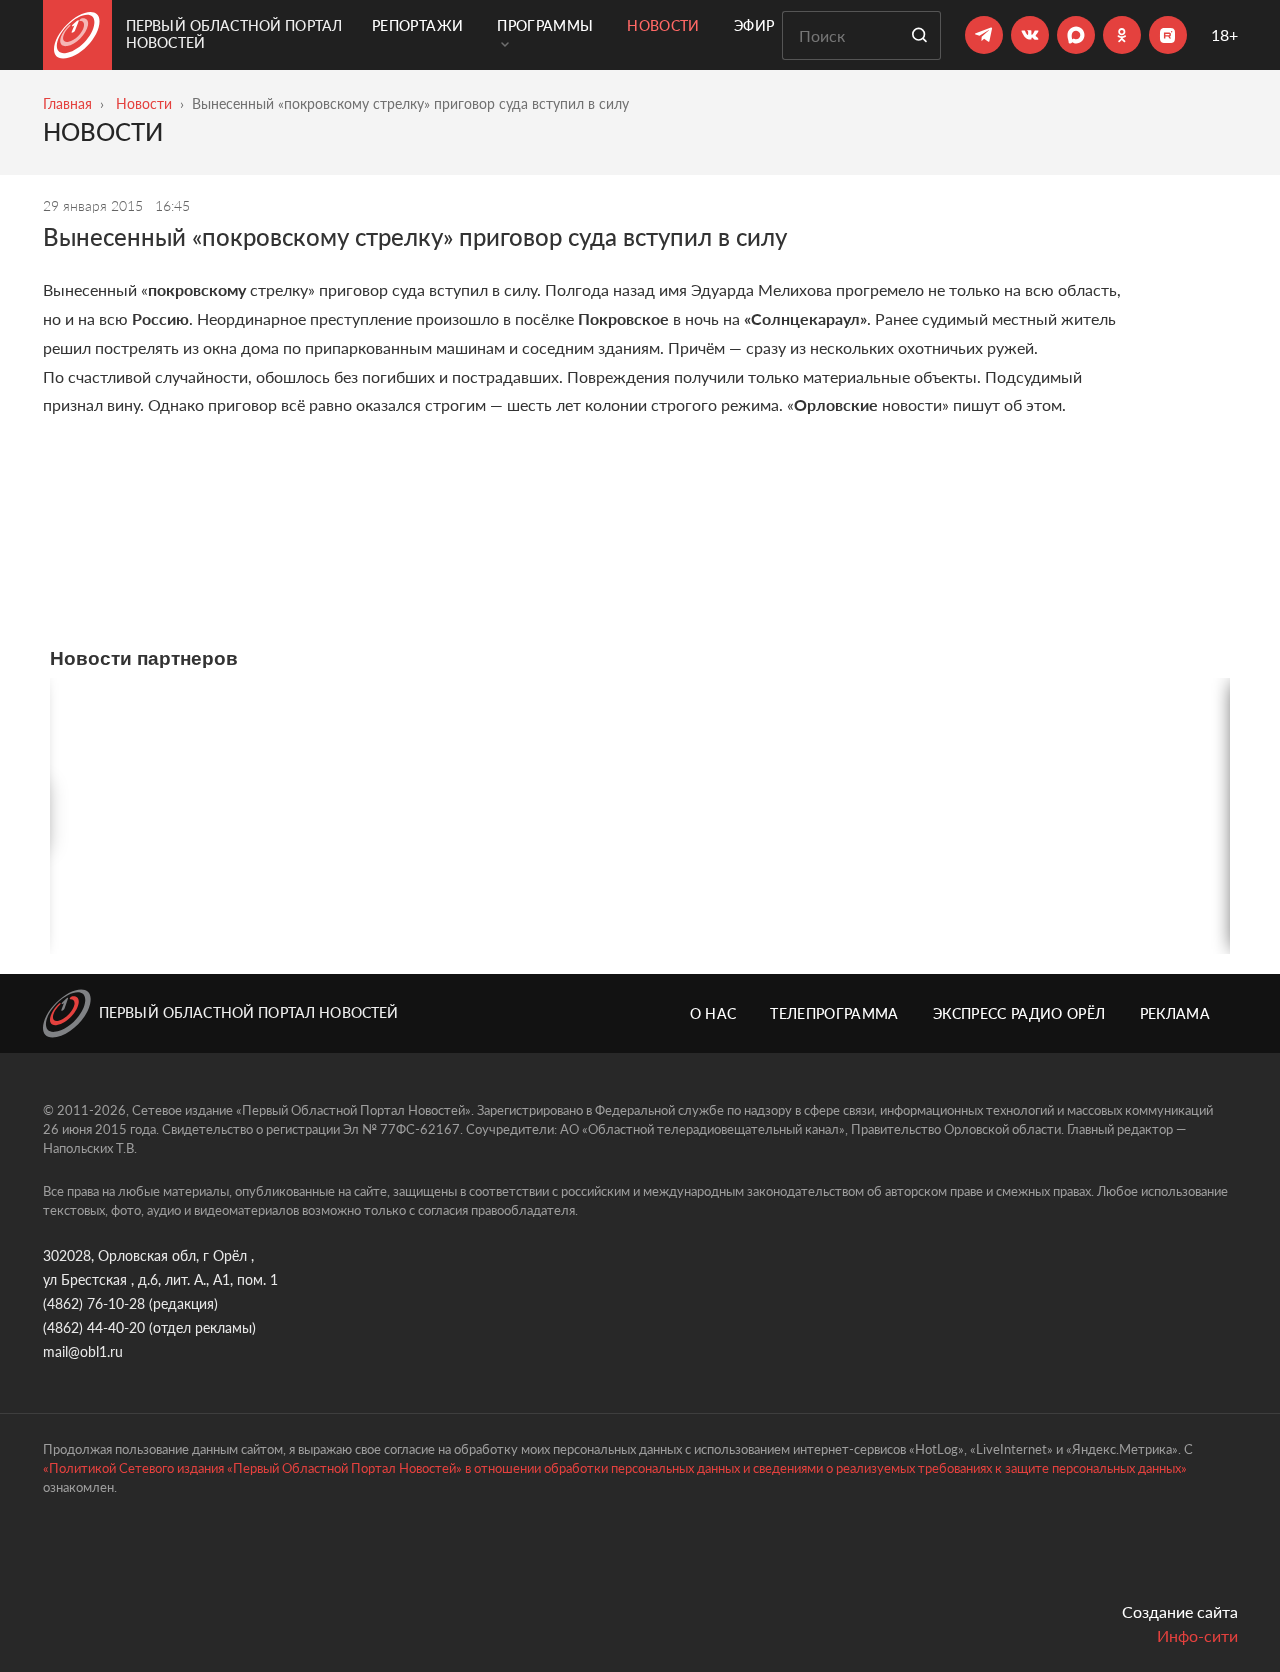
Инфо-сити (1197, 1635)
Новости (663, 25)
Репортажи (417, 25)
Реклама (1175, 1013)
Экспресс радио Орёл (1019, 1013)
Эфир (754, 25)
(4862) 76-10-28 (94, 1303)
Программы (545, 25)
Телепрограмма (834, 1013)
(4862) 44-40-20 (94, 1327)
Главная (67, 103)
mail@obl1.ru (83, 1351)
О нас (713, 1013)
